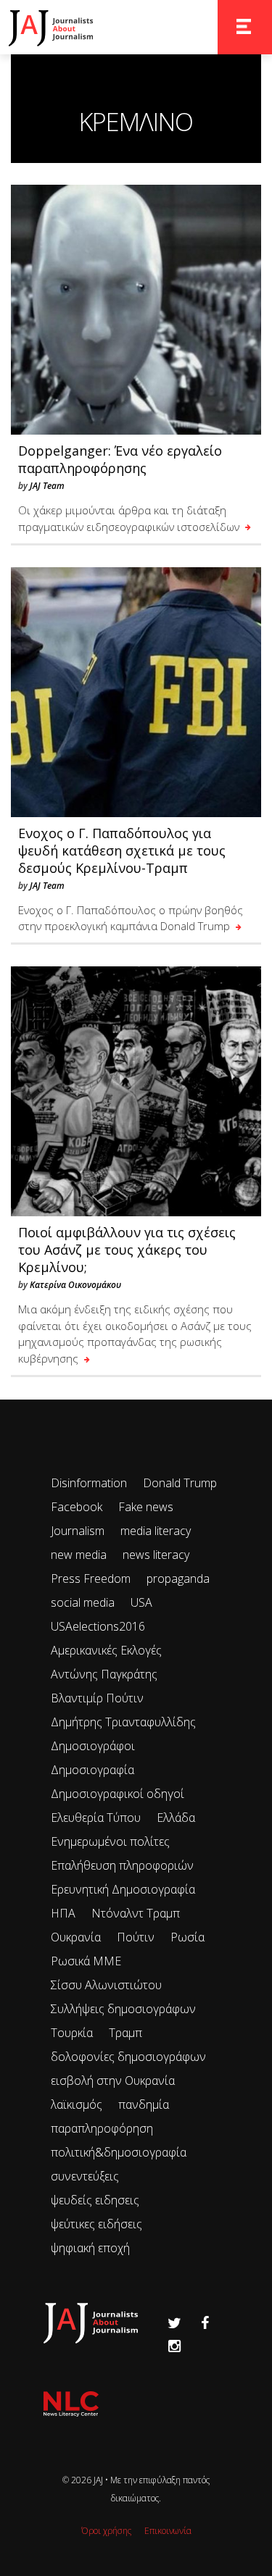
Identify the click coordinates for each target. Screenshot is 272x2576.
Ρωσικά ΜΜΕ (86, 1961)
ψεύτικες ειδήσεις (96, 2224)
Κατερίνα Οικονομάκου (75, 1285)
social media (83, 1602)
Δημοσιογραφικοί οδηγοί (118, 1794)
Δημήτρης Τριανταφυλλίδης (123, 1722)
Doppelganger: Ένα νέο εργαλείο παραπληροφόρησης (120, 459)
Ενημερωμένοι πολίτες (110, 1841)
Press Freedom (91, 1578)
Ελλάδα (176, 1818)
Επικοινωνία (168, 2531)
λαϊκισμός (77, 2104)
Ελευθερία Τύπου (96, 1818)
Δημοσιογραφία (92, 1770)
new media (79, 1555)
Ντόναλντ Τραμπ (136, 1913)
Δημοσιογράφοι (93, 1746)
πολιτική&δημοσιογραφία (119, 2152)
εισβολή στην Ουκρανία (113, 2081)
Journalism (78, 1531)
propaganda (178, 1578)
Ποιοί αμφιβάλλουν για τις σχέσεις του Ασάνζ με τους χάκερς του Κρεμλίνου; (127, 1250)
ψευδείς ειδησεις (95, 2200)
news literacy (156, 1555)
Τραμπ (125, 2033)
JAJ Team (47, 486)
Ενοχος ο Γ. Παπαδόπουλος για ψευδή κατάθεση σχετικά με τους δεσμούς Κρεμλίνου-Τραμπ (122, 850)
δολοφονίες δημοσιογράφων (128, 2057)
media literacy (156, 1531)
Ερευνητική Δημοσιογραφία (123, 1889)
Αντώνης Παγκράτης (104, 1674)
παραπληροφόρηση (102, 2128)
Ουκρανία (76, 1937)
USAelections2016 (98, 1626)
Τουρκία (72, 2033)
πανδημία (144, 2104)
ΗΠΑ (63, 1913)
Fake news (146, 1507)
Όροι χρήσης (106, 2531)
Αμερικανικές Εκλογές (106, 1650)
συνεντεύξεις (85, 2176)
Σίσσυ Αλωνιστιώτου (106, 1985)
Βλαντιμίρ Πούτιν (97, 1698)
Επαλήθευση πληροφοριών (122, 1865)
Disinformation (89, 1483)
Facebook (77, 1507)
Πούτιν (136, 1937)
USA (141, 1602)
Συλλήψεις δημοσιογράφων (123, 2009)
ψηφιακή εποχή (90, 2248)
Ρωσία (187, 1937)
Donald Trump (180, 1483)
